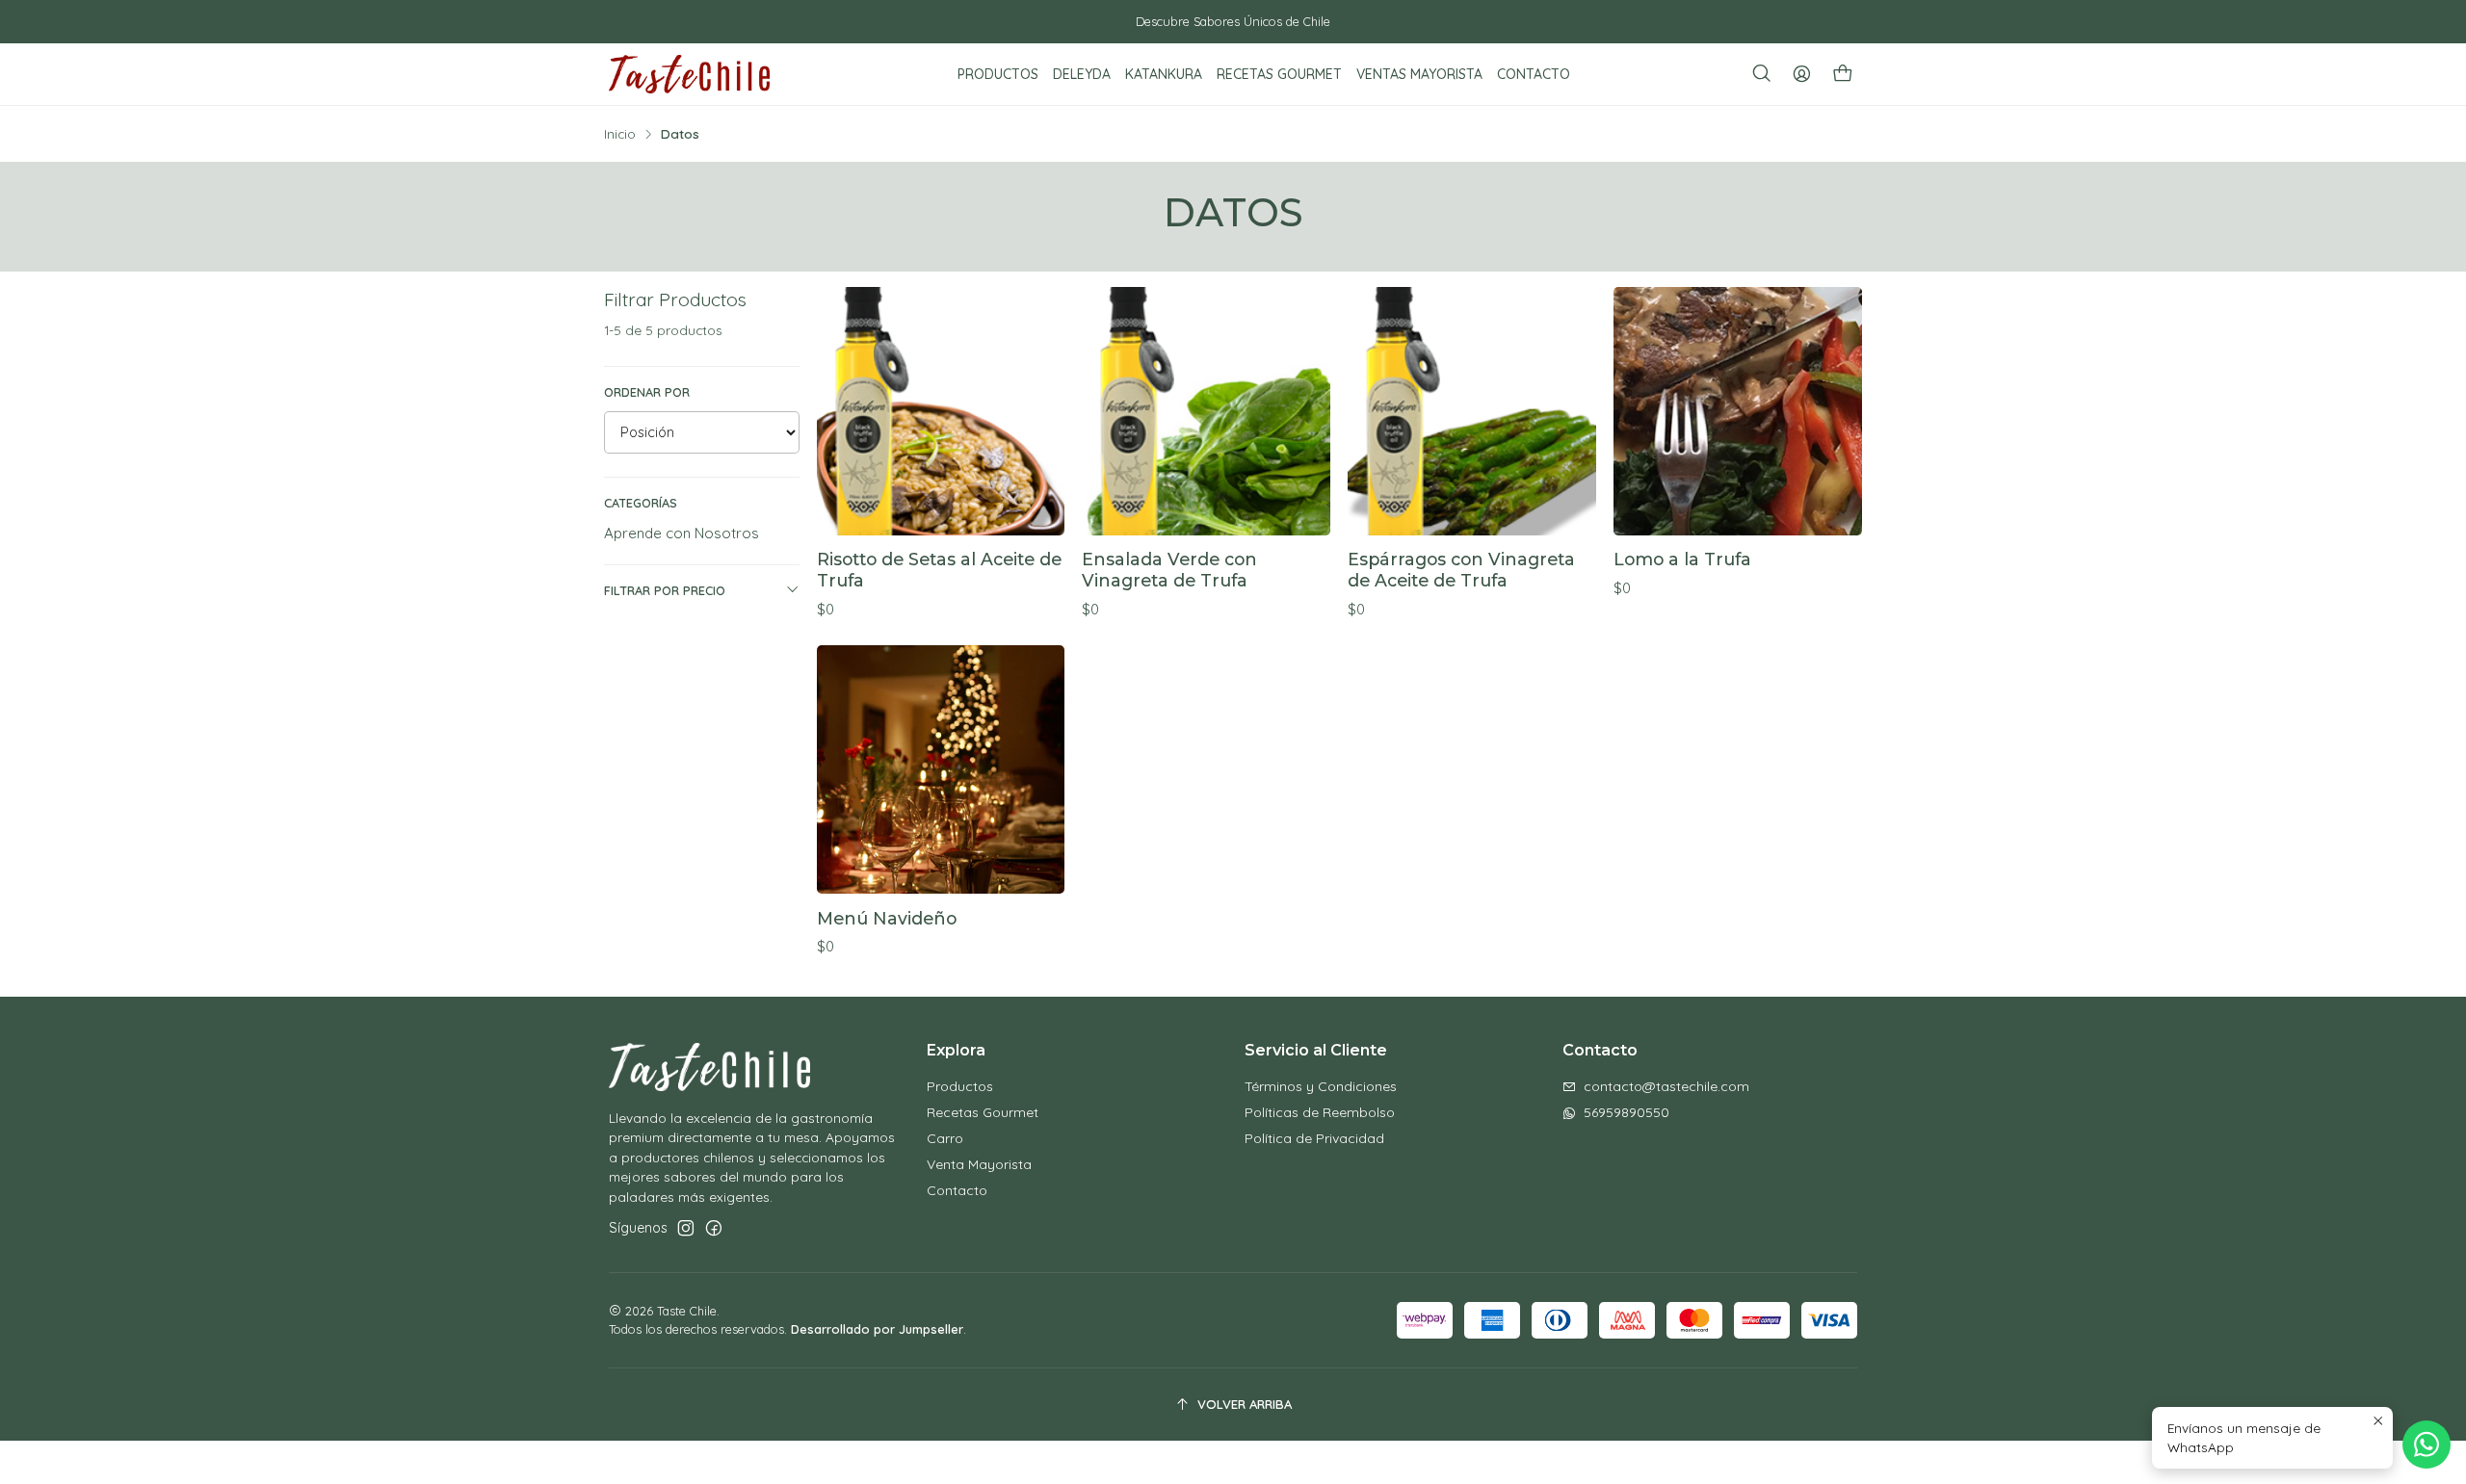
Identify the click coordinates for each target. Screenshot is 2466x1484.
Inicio (620, 134)
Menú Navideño (887, 918)
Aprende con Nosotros (682, 533)
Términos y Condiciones (1321, 1086)
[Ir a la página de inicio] (689, 74)
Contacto (957, 1190)
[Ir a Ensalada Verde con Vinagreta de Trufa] (1206, 411)
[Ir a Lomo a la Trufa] (1738, 411)
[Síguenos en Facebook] (714, 1228)
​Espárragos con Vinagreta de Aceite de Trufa (1461, 570)
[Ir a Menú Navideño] (941, 769)
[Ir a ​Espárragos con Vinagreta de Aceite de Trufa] (1472, 411)
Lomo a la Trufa (1682, 559)
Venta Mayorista (979, 1164)
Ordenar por (647, 392)
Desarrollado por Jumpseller (877, 1329)
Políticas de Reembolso (1320, 1112)
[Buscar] (1762, 74)
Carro (945, 1138)
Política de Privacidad (1314, 1138)
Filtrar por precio (665, 590)
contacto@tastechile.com (1666, 1086)
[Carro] (1843, 75)
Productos (960, 1086)
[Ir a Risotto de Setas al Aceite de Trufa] (941, 411)
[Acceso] (1802, 74)
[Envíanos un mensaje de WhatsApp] (2427, 1445)
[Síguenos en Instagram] (686, 1228)
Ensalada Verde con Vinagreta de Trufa (1169, 570)
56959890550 (1627, 1112)
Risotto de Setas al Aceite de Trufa (939, 570)
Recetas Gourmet (983, 1112)
